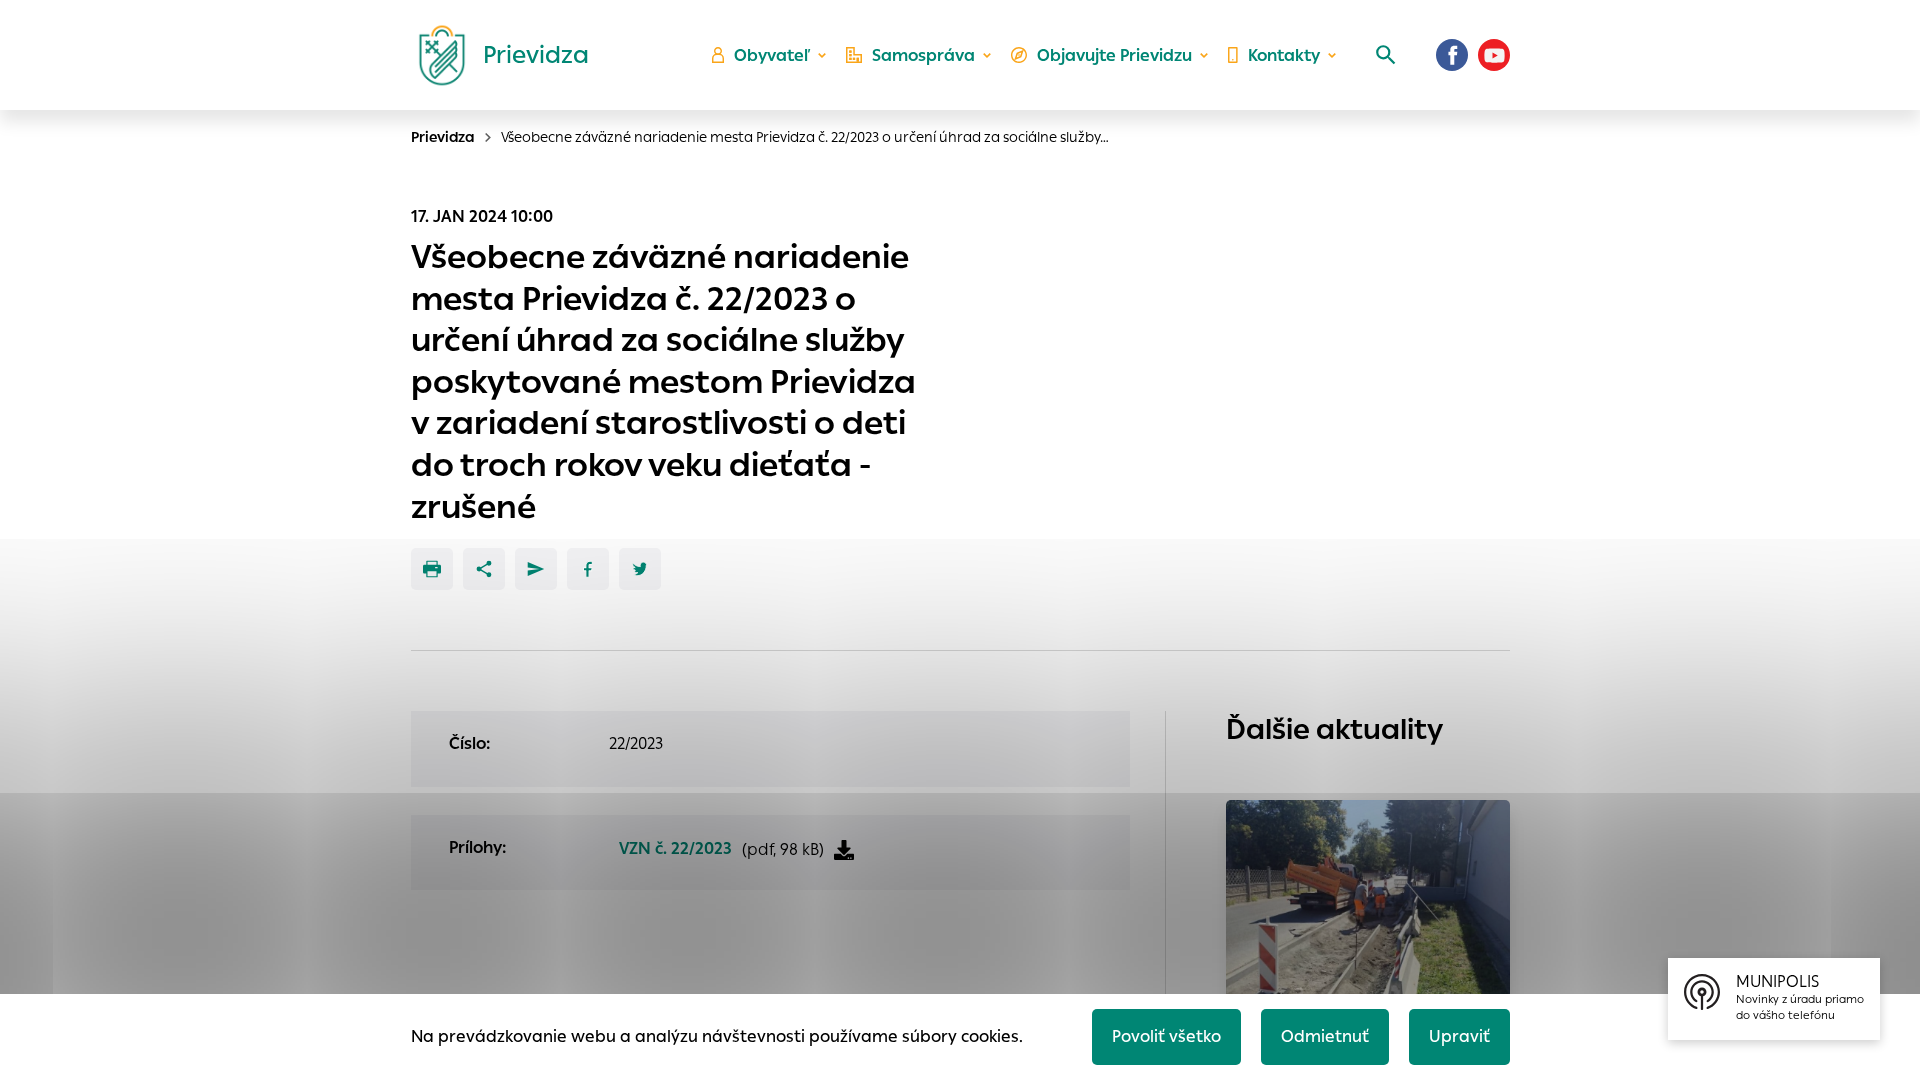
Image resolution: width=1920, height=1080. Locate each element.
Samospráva (923, 55)
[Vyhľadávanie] (1386, 55)
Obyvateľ (772, 55)
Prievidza (443, 137)
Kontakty (1284, 55)
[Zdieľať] (484, 569)
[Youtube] (1494, 55)
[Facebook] (1452, 55)
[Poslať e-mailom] (536, 569)
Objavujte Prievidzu (1114, 55)
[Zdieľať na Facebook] (588, 569)
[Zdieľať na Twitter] (640, 569)
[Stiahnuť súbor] (844, 850)
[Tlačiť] (432, 569)
